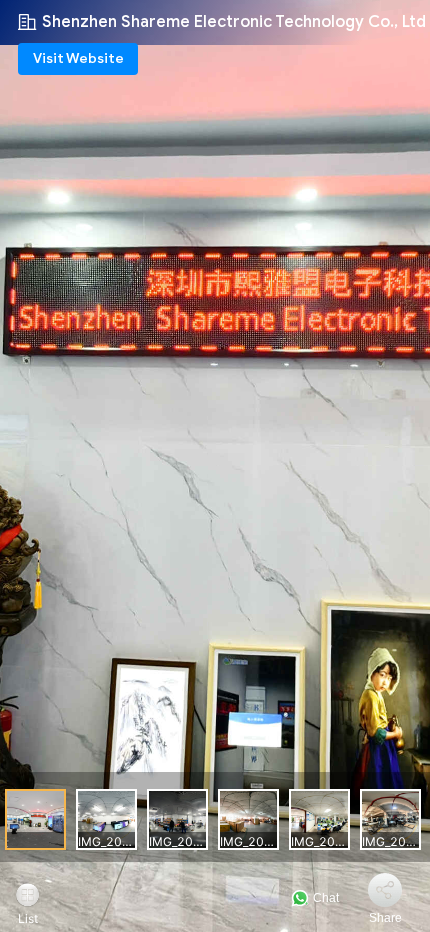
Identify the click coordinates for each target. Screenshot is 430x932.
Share (385, 918)
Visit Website (78, 58)
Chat (324, 898)
